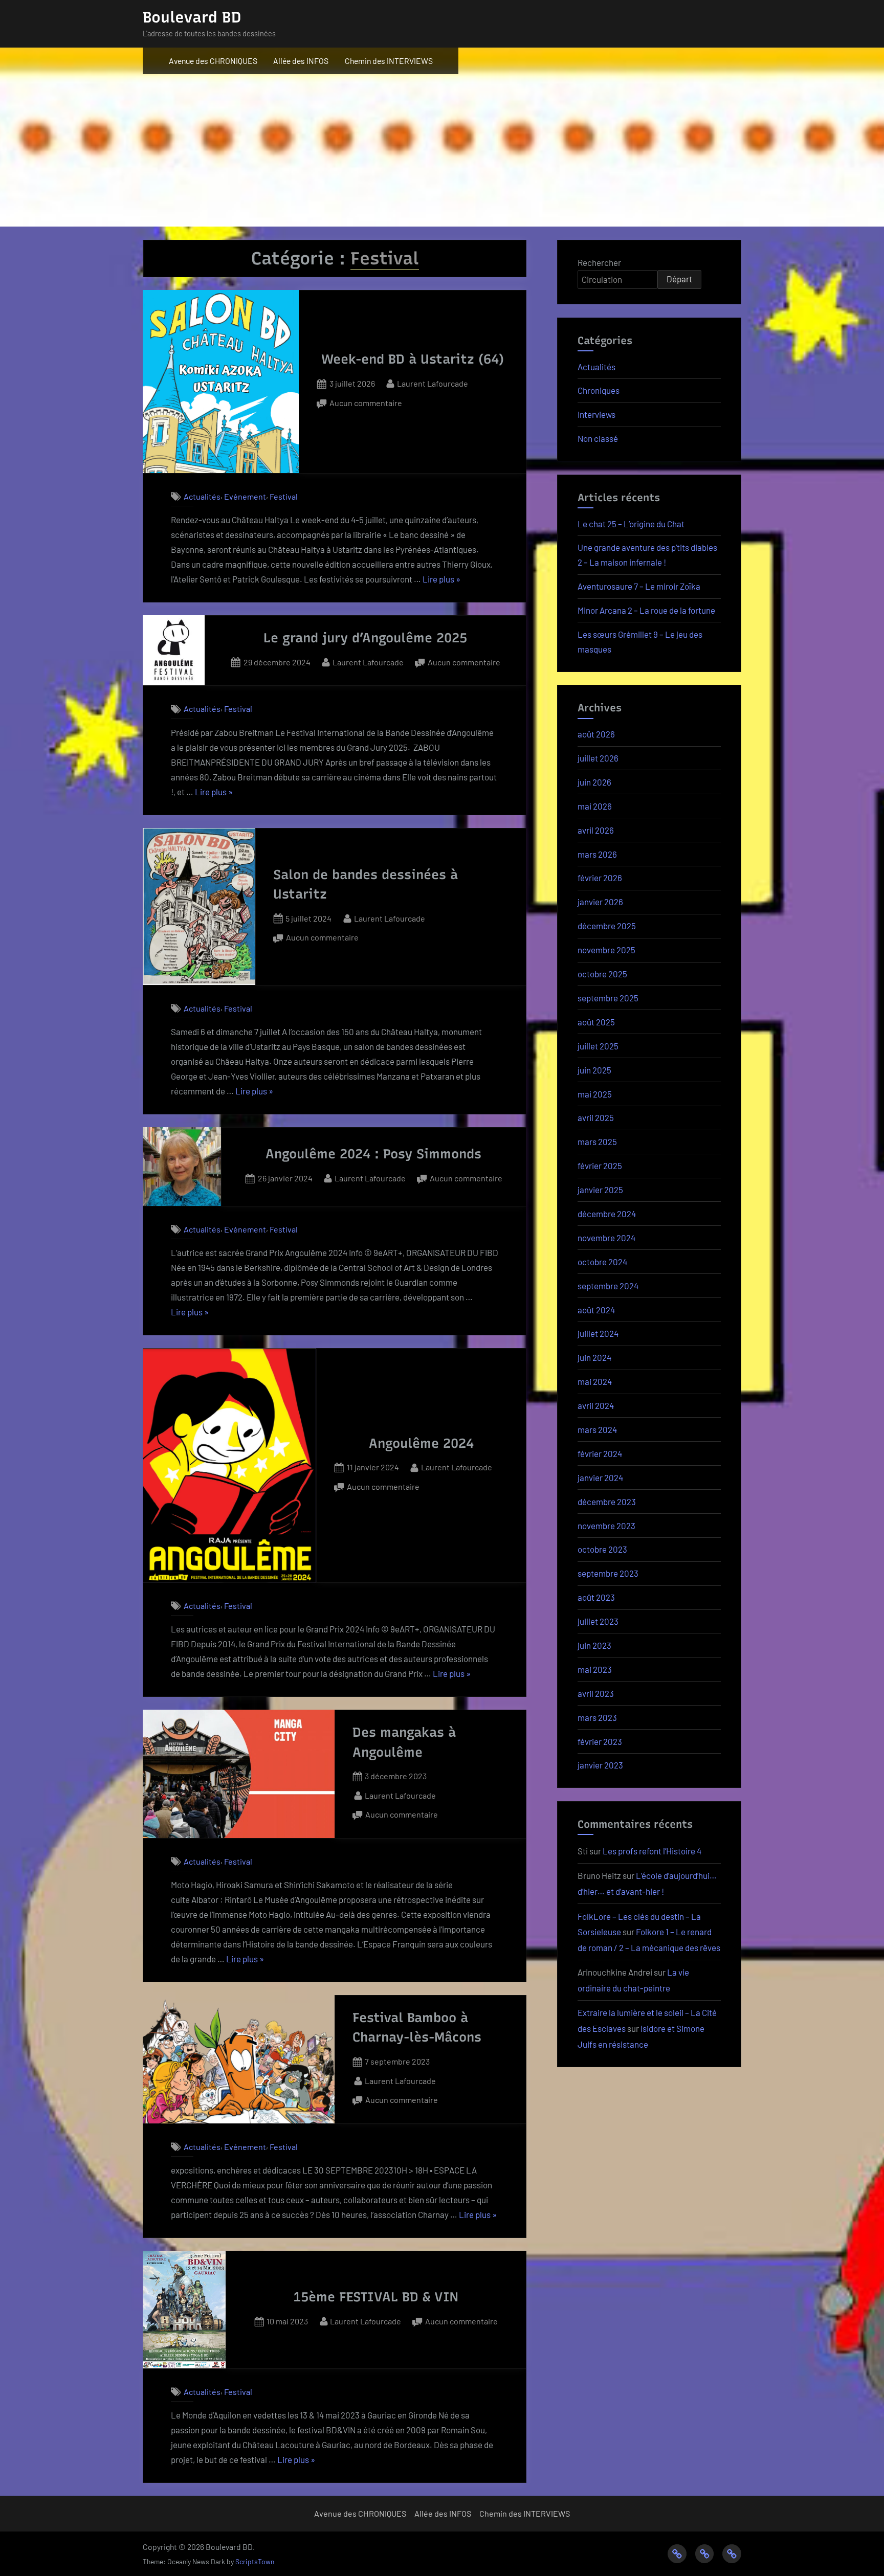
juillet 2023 (598, 1621)
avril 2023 (596, 1693)
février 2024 (600, 1453)
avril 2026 (596, 830)
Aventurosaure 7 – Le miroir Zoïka (639, 586)
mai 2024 (595, 1381)
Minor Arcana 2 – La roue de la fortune (646, 610)
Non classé (598, 438)
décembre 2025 (607, 926)
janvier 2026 (600, 902)
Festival (284, 496)
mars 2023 (597, 1717)
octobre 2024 (602, 1262)
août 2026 (596, 734)
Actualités (202, 496)
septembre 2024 (608, 1286)
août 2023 (596, 1597)
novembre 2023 (606, 1526)
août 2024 (596, 1310)
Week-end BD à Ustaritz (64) (413, 359)
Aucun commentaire (366, 404)
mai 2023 (595, 1669)
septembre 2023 (608, 1573)
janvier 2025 (600, 1190)
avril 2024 (596, 1405)
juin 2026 (594, 782)
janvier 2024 (600, 1477)
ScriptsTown (255, 2561)
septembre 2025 (608, 998)
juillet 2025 (598, 1046)
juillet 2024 (598, 1333)
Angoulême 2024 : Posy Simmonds (373, 1154)
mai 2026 (595, 806)
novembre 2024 (606, 1238)
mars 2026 (597, 854)
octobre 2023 (602, 1549)
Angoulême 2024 (421, 1443)
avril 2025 (596, 1117)
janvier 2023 (600, 1765)
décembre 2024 (607, 1214)
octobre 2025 (602, 974)
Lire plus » (441, 580)
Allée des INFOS (301, 61)
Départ (679, 279)
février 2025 (600, 1166)
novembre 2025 (606, 950)
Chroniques (599, 390)
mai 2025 (595, 1094)
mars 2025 (597, 1141)
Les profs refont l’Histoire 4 (652, 1851)
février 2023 (600, 1741)
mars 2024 (597, 1429)
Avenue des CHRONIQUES (213, 61)
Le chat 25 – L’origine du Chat (631, 524)
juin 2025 (594, 1070)
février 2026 (600, 878)
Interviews (596, 414)
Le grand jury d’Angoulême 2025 (365, 638)
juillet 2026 (598, 758)
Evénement (245, 496)
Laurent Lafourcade (433, 383)
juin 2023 (594, 1645)
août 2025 (596, 1022)
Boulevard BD (192, 17)
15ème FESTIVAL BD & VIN (376, 2297)
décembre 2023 (607, 1502)
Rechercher (599, 262)
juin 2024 (594, 1357)
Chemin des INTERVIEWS (389, 61)
